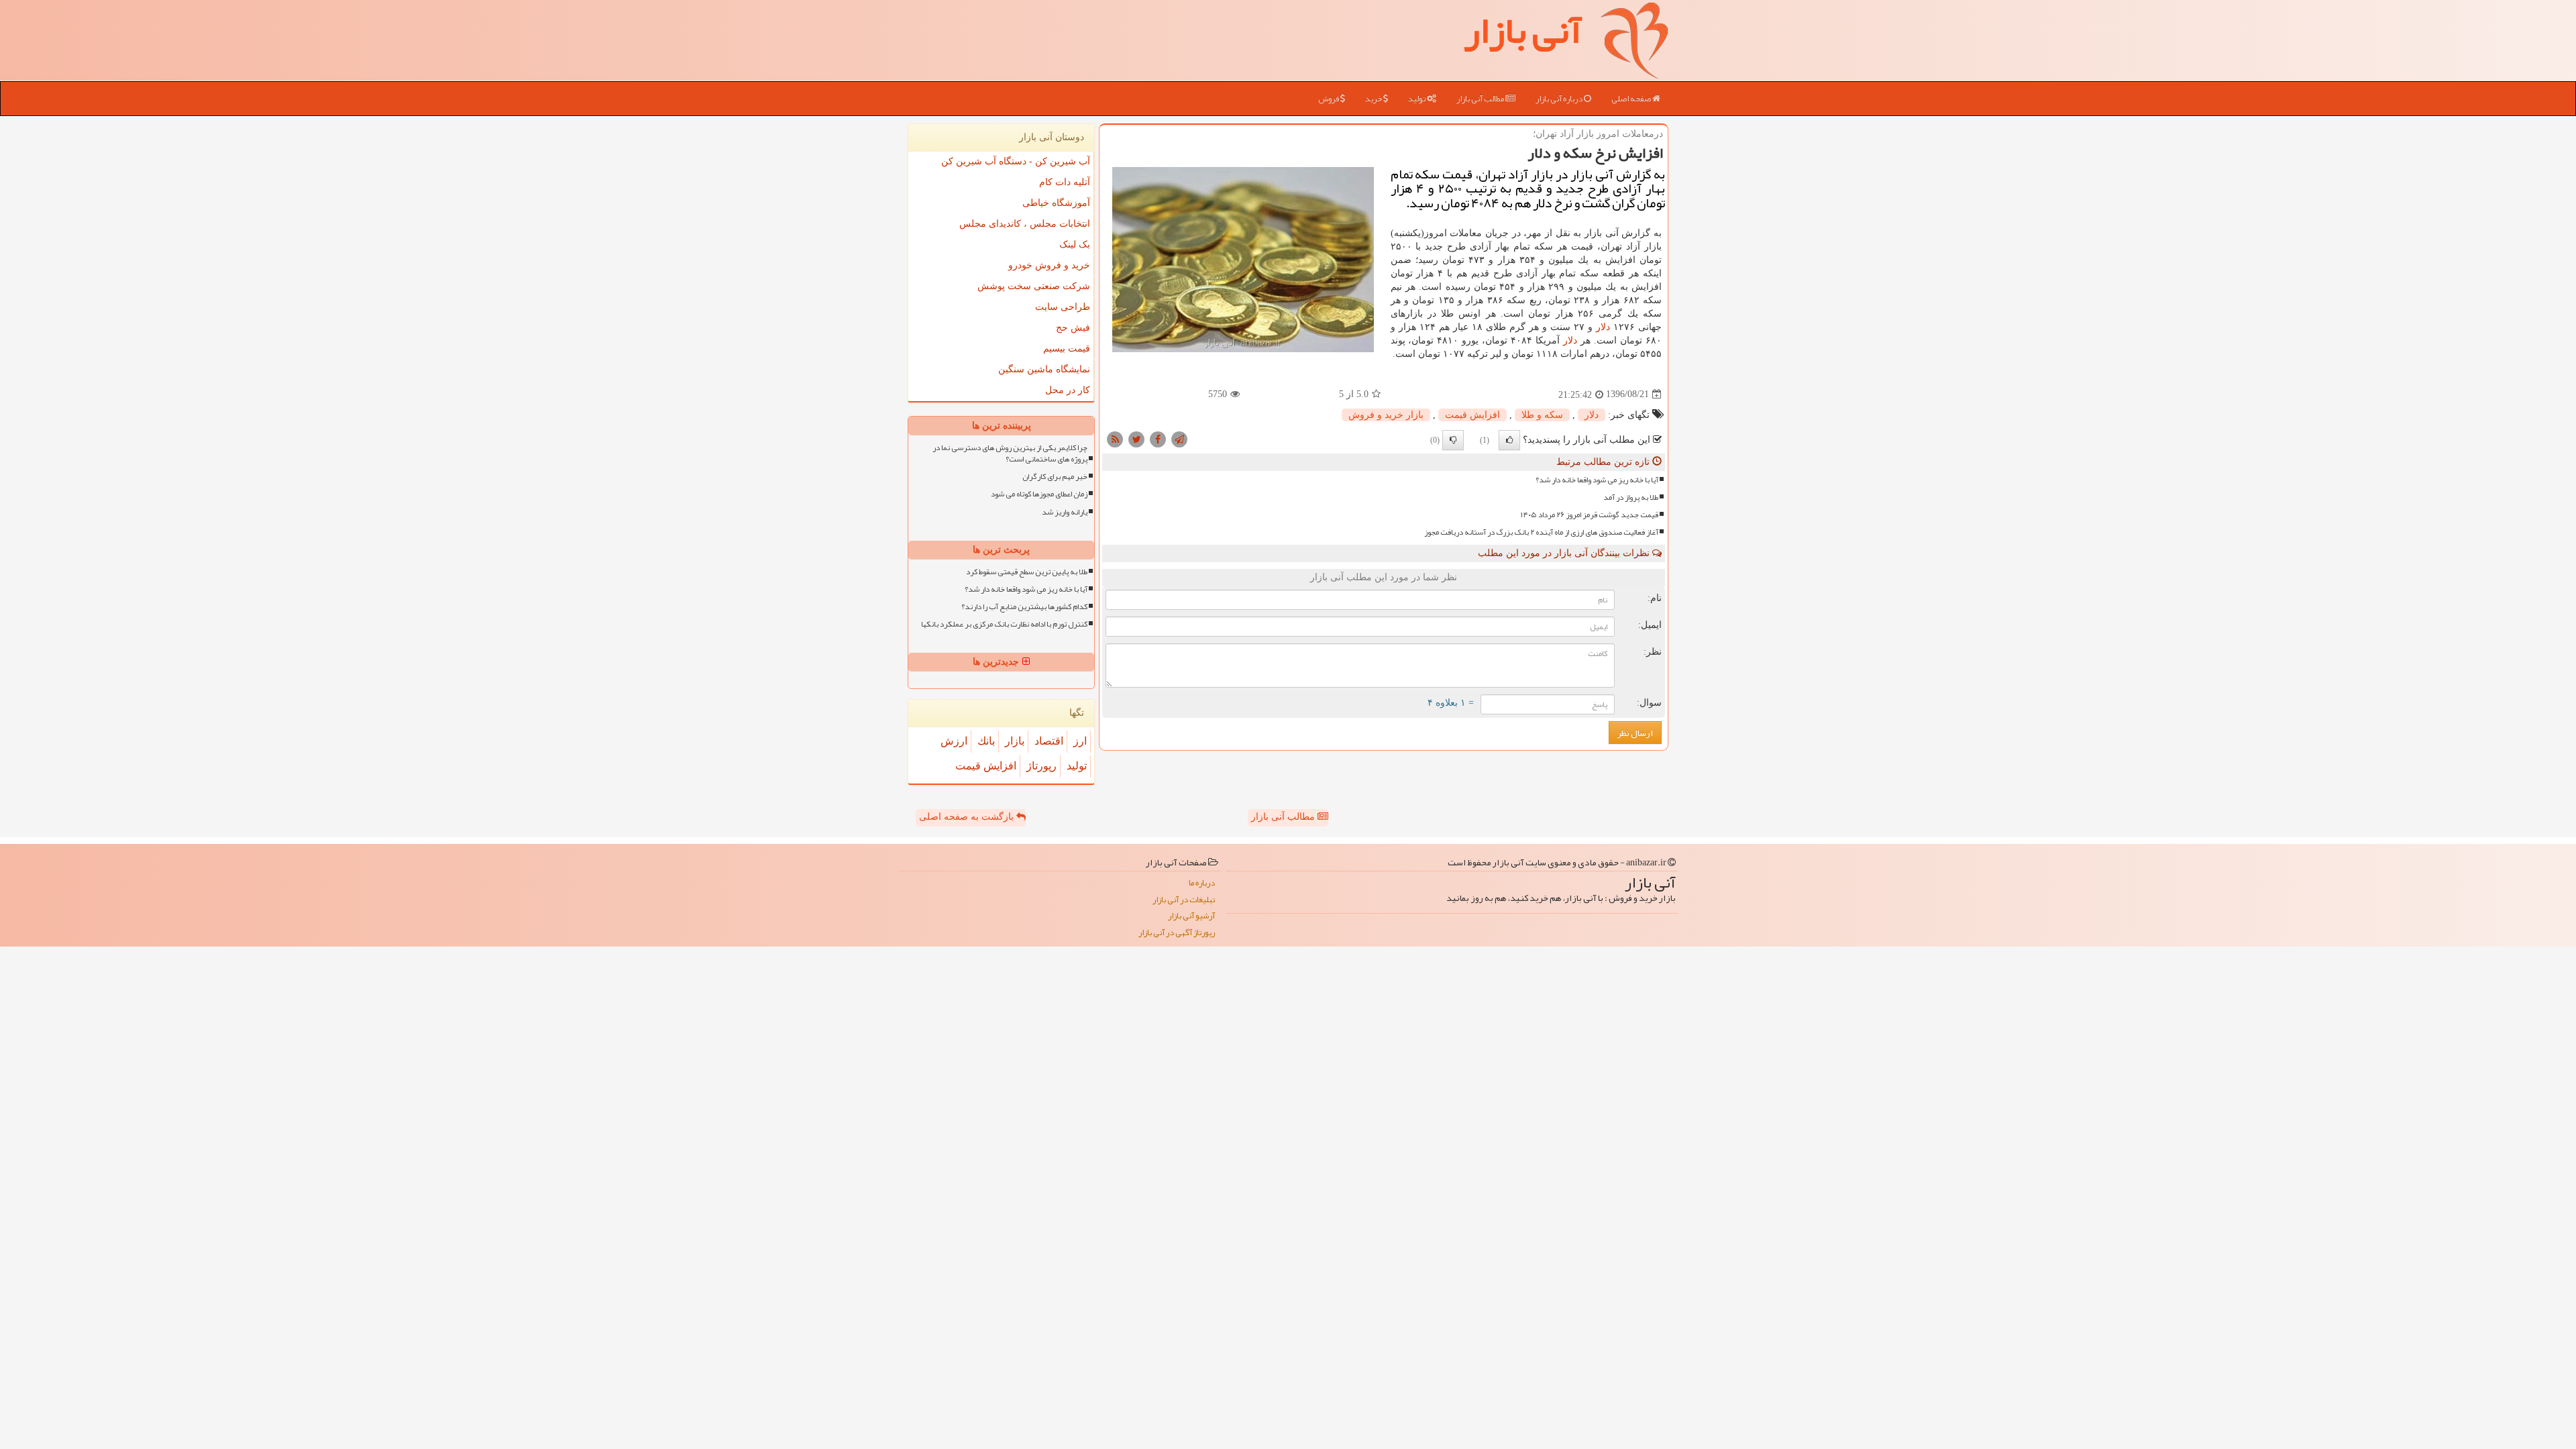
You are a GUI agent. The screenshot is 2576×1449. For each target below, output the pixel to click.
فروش (1329, 99)
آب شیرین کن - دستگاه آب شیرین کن (1016, 161)
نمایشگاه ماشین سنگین (1044, 369)
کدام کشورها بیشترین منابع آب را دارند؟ (1024, 607)
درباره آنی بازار (1560, 99)
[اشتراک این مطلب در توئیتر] (1136, 438)
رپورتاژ (1041, 766)
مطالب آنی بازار (1481, 99)
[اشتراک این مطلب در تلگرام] (1179, 438)
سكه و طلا (1542, 415)
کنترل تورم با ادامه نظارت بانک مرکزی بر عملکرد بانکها (1004, 624)
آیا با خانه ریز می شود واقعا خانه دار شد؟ (1597, 480)
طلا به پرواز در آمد (1631, 497)
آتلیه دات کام (1065, 182)
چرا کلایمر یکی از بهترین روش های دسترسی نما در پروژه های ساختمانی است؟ (1010, 453)
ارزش (954, 741)
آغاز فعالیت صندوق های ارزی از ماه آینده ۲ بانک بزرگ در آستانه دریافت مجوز (1541, 532)
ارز (1080, 741)
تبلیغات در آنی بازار (1184, 900)
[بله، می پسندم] (1509, 440)
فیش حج (1073, 328)
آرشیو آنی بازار (1191, 916)
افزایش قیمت (1472, 415)
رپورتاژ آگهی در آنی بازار (1177, 933)
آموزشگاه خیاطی (1056, 203)
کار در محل (1068, 390)
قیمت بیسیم (1067, 348)
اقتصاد (1049, 741)
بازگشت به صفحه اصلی (968, 817)
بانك (986, 741)
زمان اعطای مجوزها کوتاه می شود (1039, 494)
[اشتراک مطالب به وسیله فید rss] (1115, 438)
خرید (1374, 99)
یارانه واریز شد (1065, 512)
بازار (1015, 741)
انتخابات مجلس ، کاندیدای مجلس (1025, 224)
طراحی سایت (1063, 307)
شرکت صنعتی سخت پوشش (1034, 286)
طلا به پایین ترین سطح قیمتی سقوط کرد (1027, 572)
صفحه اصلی (1632, 99)
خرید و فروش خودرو (1049, 265)
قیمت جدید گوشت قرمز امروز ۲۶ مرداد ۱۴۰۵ (1590, 515)
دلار (1603, 327)
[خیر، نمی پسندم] (1453, 440)
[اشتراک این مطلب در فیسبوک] (1158, 438)
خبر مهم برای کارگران (1055, 477)
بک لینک (1075, 245)
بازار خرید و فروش (1386, 415)
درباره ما (1202, 883)
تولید (1417, 99)
